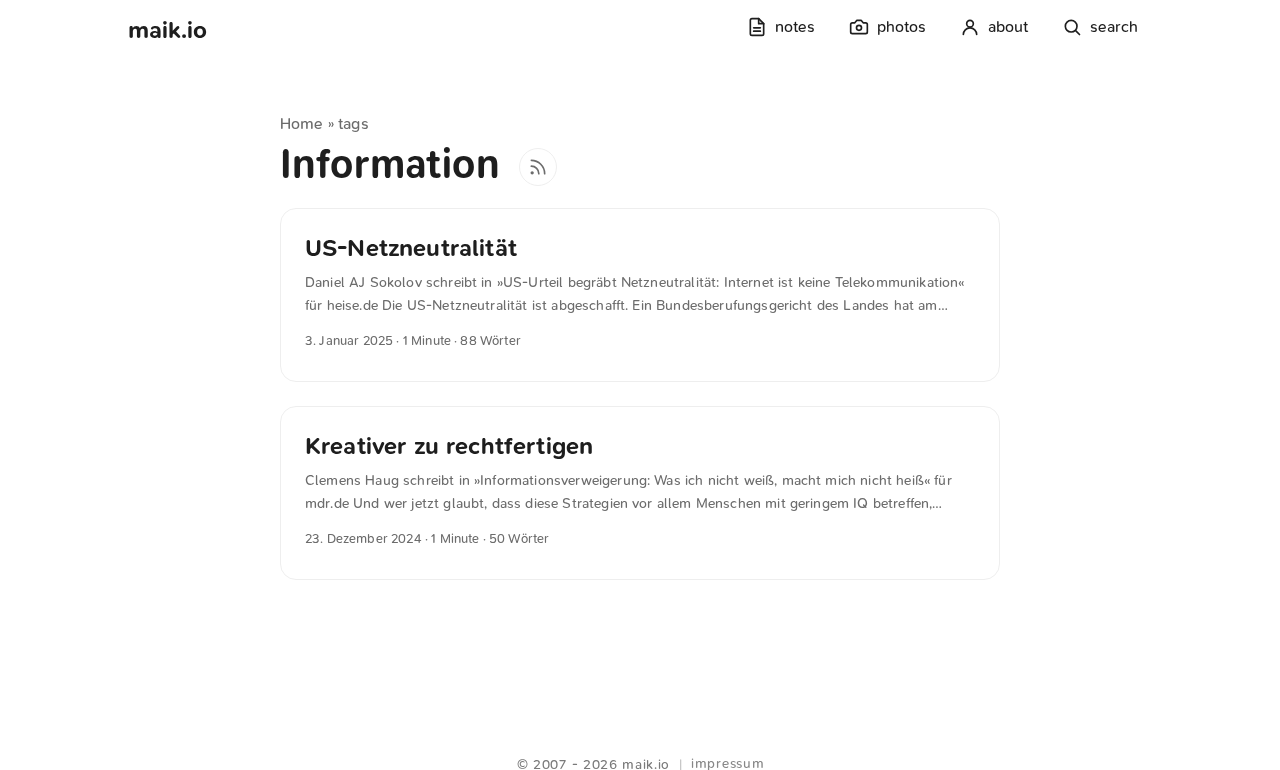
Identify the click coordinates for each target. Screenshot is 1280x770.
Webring (640, 740)
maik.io (167, 30)
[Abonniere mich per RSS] (538, 167)
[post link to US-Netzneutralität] (640, 295)
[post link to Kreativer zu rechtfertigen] (640, 493)
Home (302, 123)
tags (353, 123)
